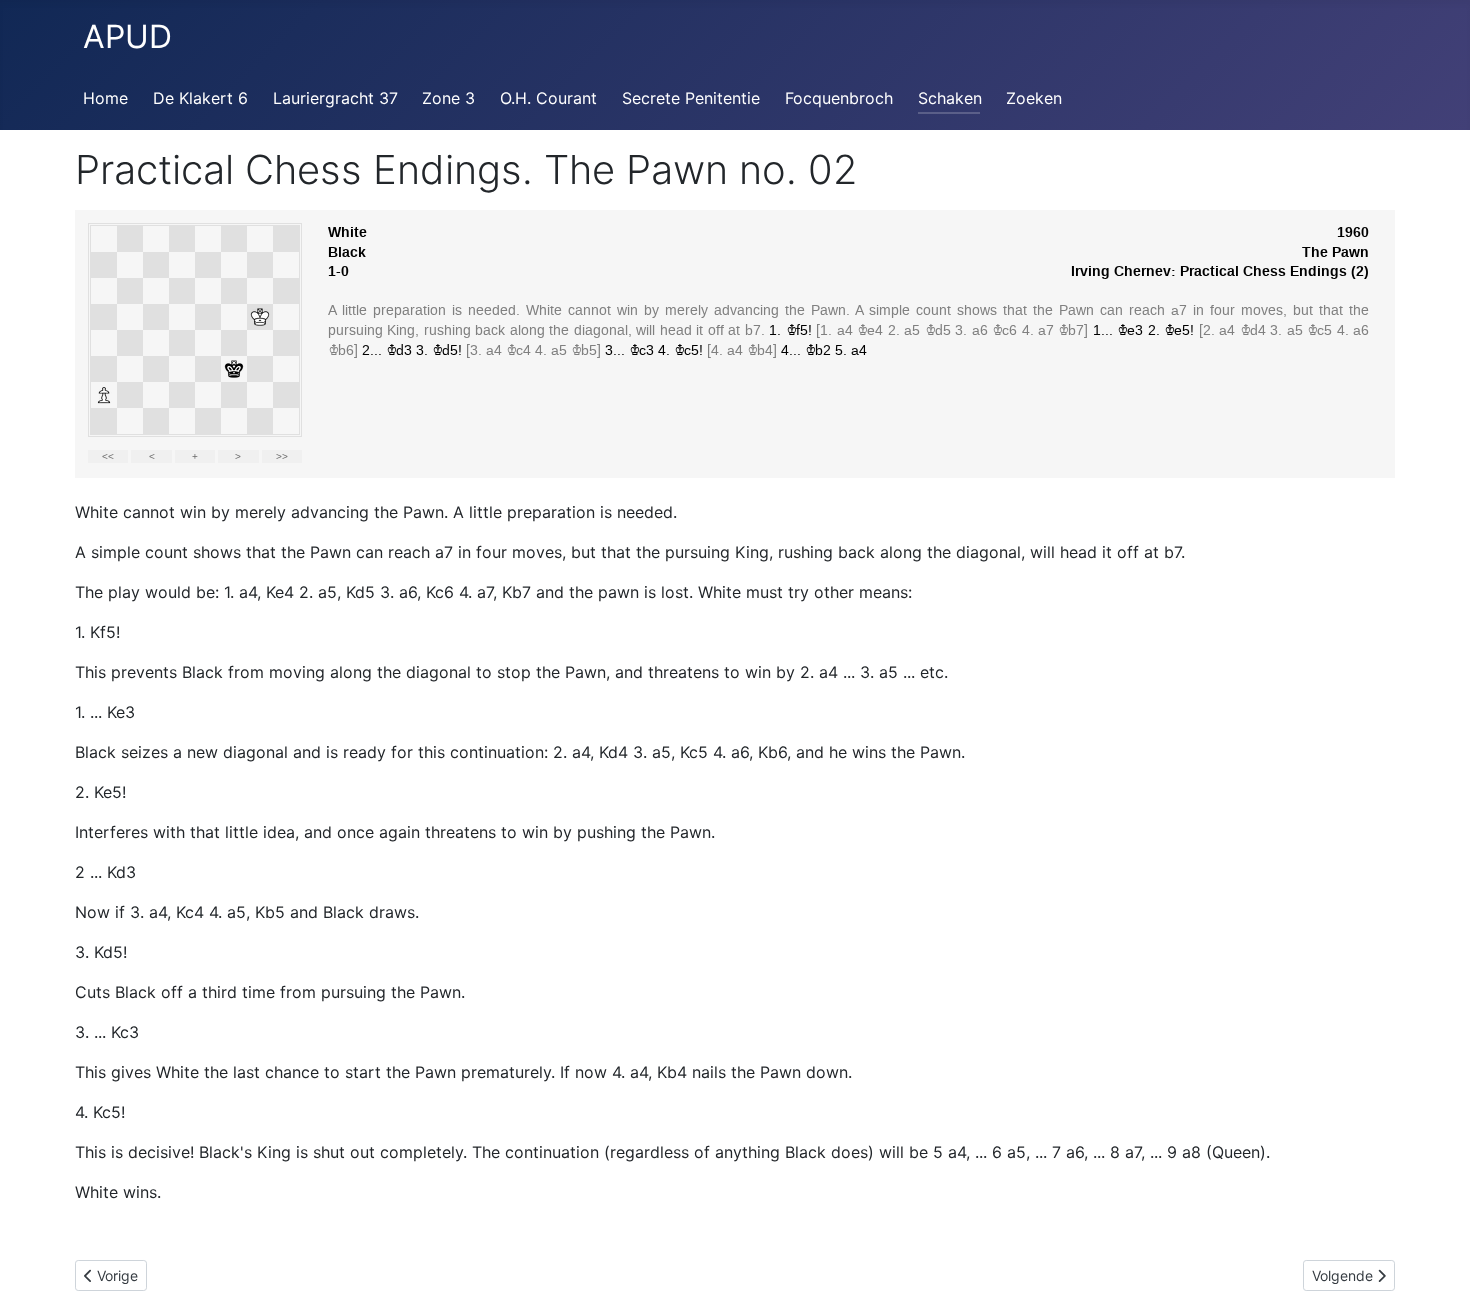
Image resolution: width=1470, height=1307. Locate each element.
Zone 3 (448, 98)
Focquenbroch (839, 98)
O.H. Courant (548, 98)
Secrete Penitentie (691, 98)
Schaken (950, 98)
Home (105, 98)
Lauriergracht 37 (335, 98)
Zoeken (1034, 98)
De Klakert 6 (200, 98)
